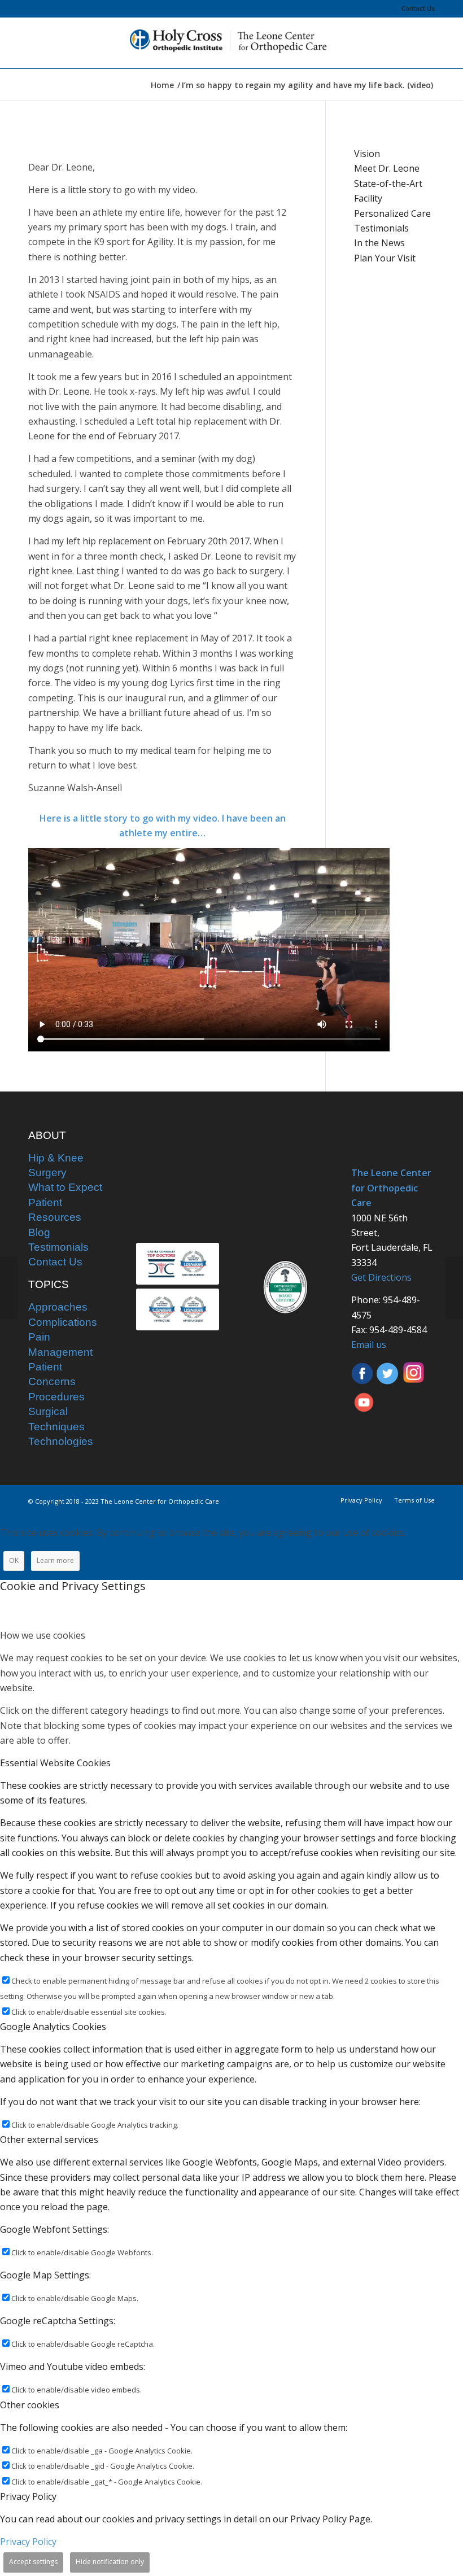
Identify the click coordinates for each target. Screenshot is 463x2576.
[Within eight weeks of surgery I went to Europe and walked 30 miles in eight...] (454, 1288)
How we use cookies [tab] (43, 1635)
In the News (379, 243)
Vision (367, 154)
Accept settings (33, 2562)
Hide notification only (110, 2562)
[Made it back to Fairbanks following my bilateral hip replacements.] (9, 1288)
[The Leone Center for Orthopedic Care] (231, 43)
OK (14, 1560)
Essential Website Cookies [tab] (55, 1763)
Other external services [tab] (49, 2140)
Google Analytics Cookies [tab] (53, 2027)
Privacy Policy (28, 2542)
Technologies (61, 1441)
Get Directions (381, 1277)
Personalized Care (392, 213)
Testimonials (381, 228)
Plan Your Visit (385, 258)
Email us (369, 1344)
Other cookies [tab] (30, 2405)
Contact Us (418, 8)
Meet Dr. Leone (387, 168)
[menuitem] (415, 8)
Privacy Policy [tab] (28, 2496)
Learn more (55, 1560)
